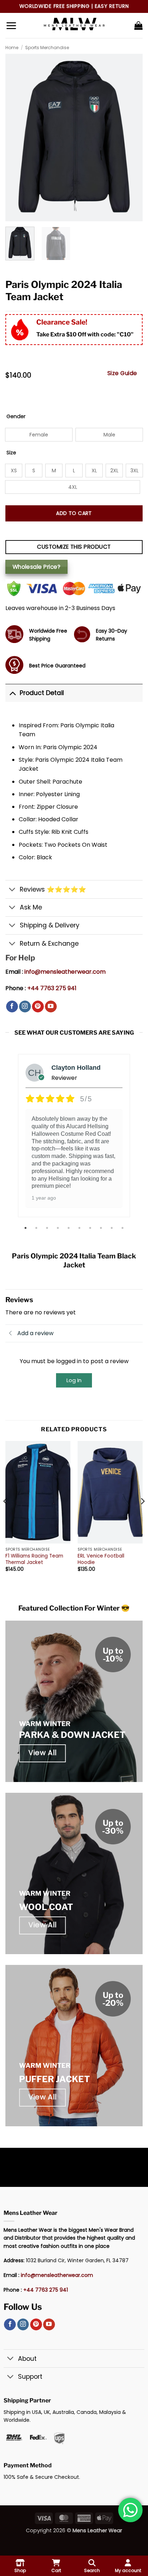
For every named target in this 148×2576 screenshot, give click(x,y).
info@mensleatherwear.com (65, 972)
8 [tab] (102, 1228)
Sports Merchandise (47, 48)
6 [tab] (80, 1228)
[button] (11, 25)
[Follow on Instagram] (25, 1007)
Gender (16, 417)
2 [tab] (37, 1228)
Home (12, 48)
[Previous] (6, 1516)
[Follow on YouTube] (51, 1007)
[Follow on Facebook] (12, 1007)
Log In (74, 1380)
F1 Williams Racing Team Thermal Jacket (34, 1559)
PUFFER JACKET (54, 2079)
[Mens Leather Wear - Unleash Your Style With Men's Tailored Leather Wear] (74, 25)
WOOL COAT (46, 1907)
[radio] (39, 435)
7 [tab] (91, 1228)
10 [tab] (123, 1228)
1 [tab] (26, 1228)
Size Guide (122, 373)
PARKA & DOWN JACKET (72, 1735)
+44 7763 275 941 (52, 988)
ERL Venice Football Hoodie (101, 1559)
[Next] (142, 1516)
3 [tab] (48, 1228)
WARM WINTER (45, 1724)
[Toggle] (12, 693)
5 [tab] (69, 1228)
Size (11, 453)
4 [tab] (59, 1228)
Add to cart (74, 513)
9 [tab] (112, 1228)
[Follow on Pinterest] (38, 1007)
